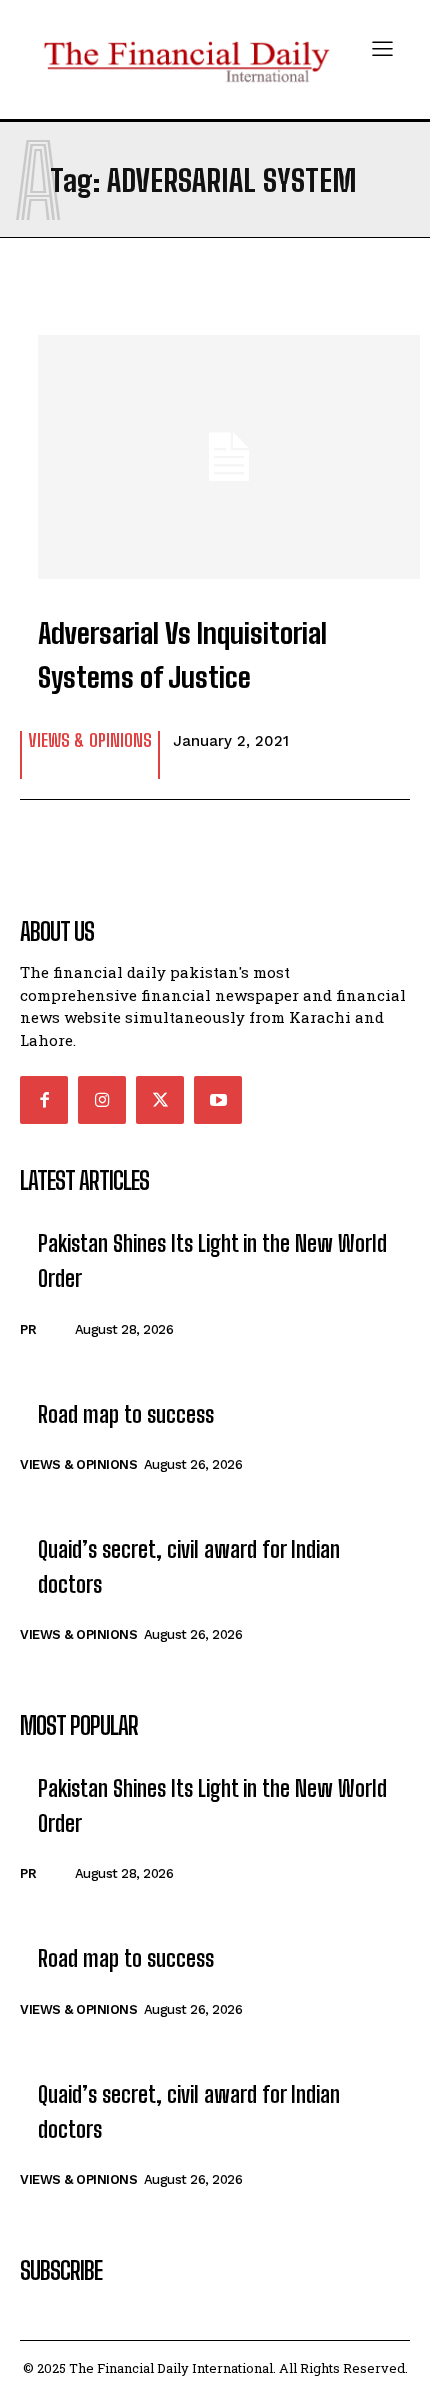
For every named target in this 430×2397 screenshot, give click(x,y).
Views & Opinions (90, 741)
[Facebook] (44, 1100)
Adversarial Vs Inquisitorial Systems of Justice (182, 655)
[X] (160, 1100)
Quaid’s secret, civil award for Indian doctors (189, 1567)
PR (28, 1329)
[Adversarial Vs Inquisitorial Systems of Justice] (215, 447)
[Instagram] (102, 1100)
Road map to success (126, 1414)
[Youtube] (218, 1100)
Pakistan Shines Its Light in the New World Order (212, 1261)
